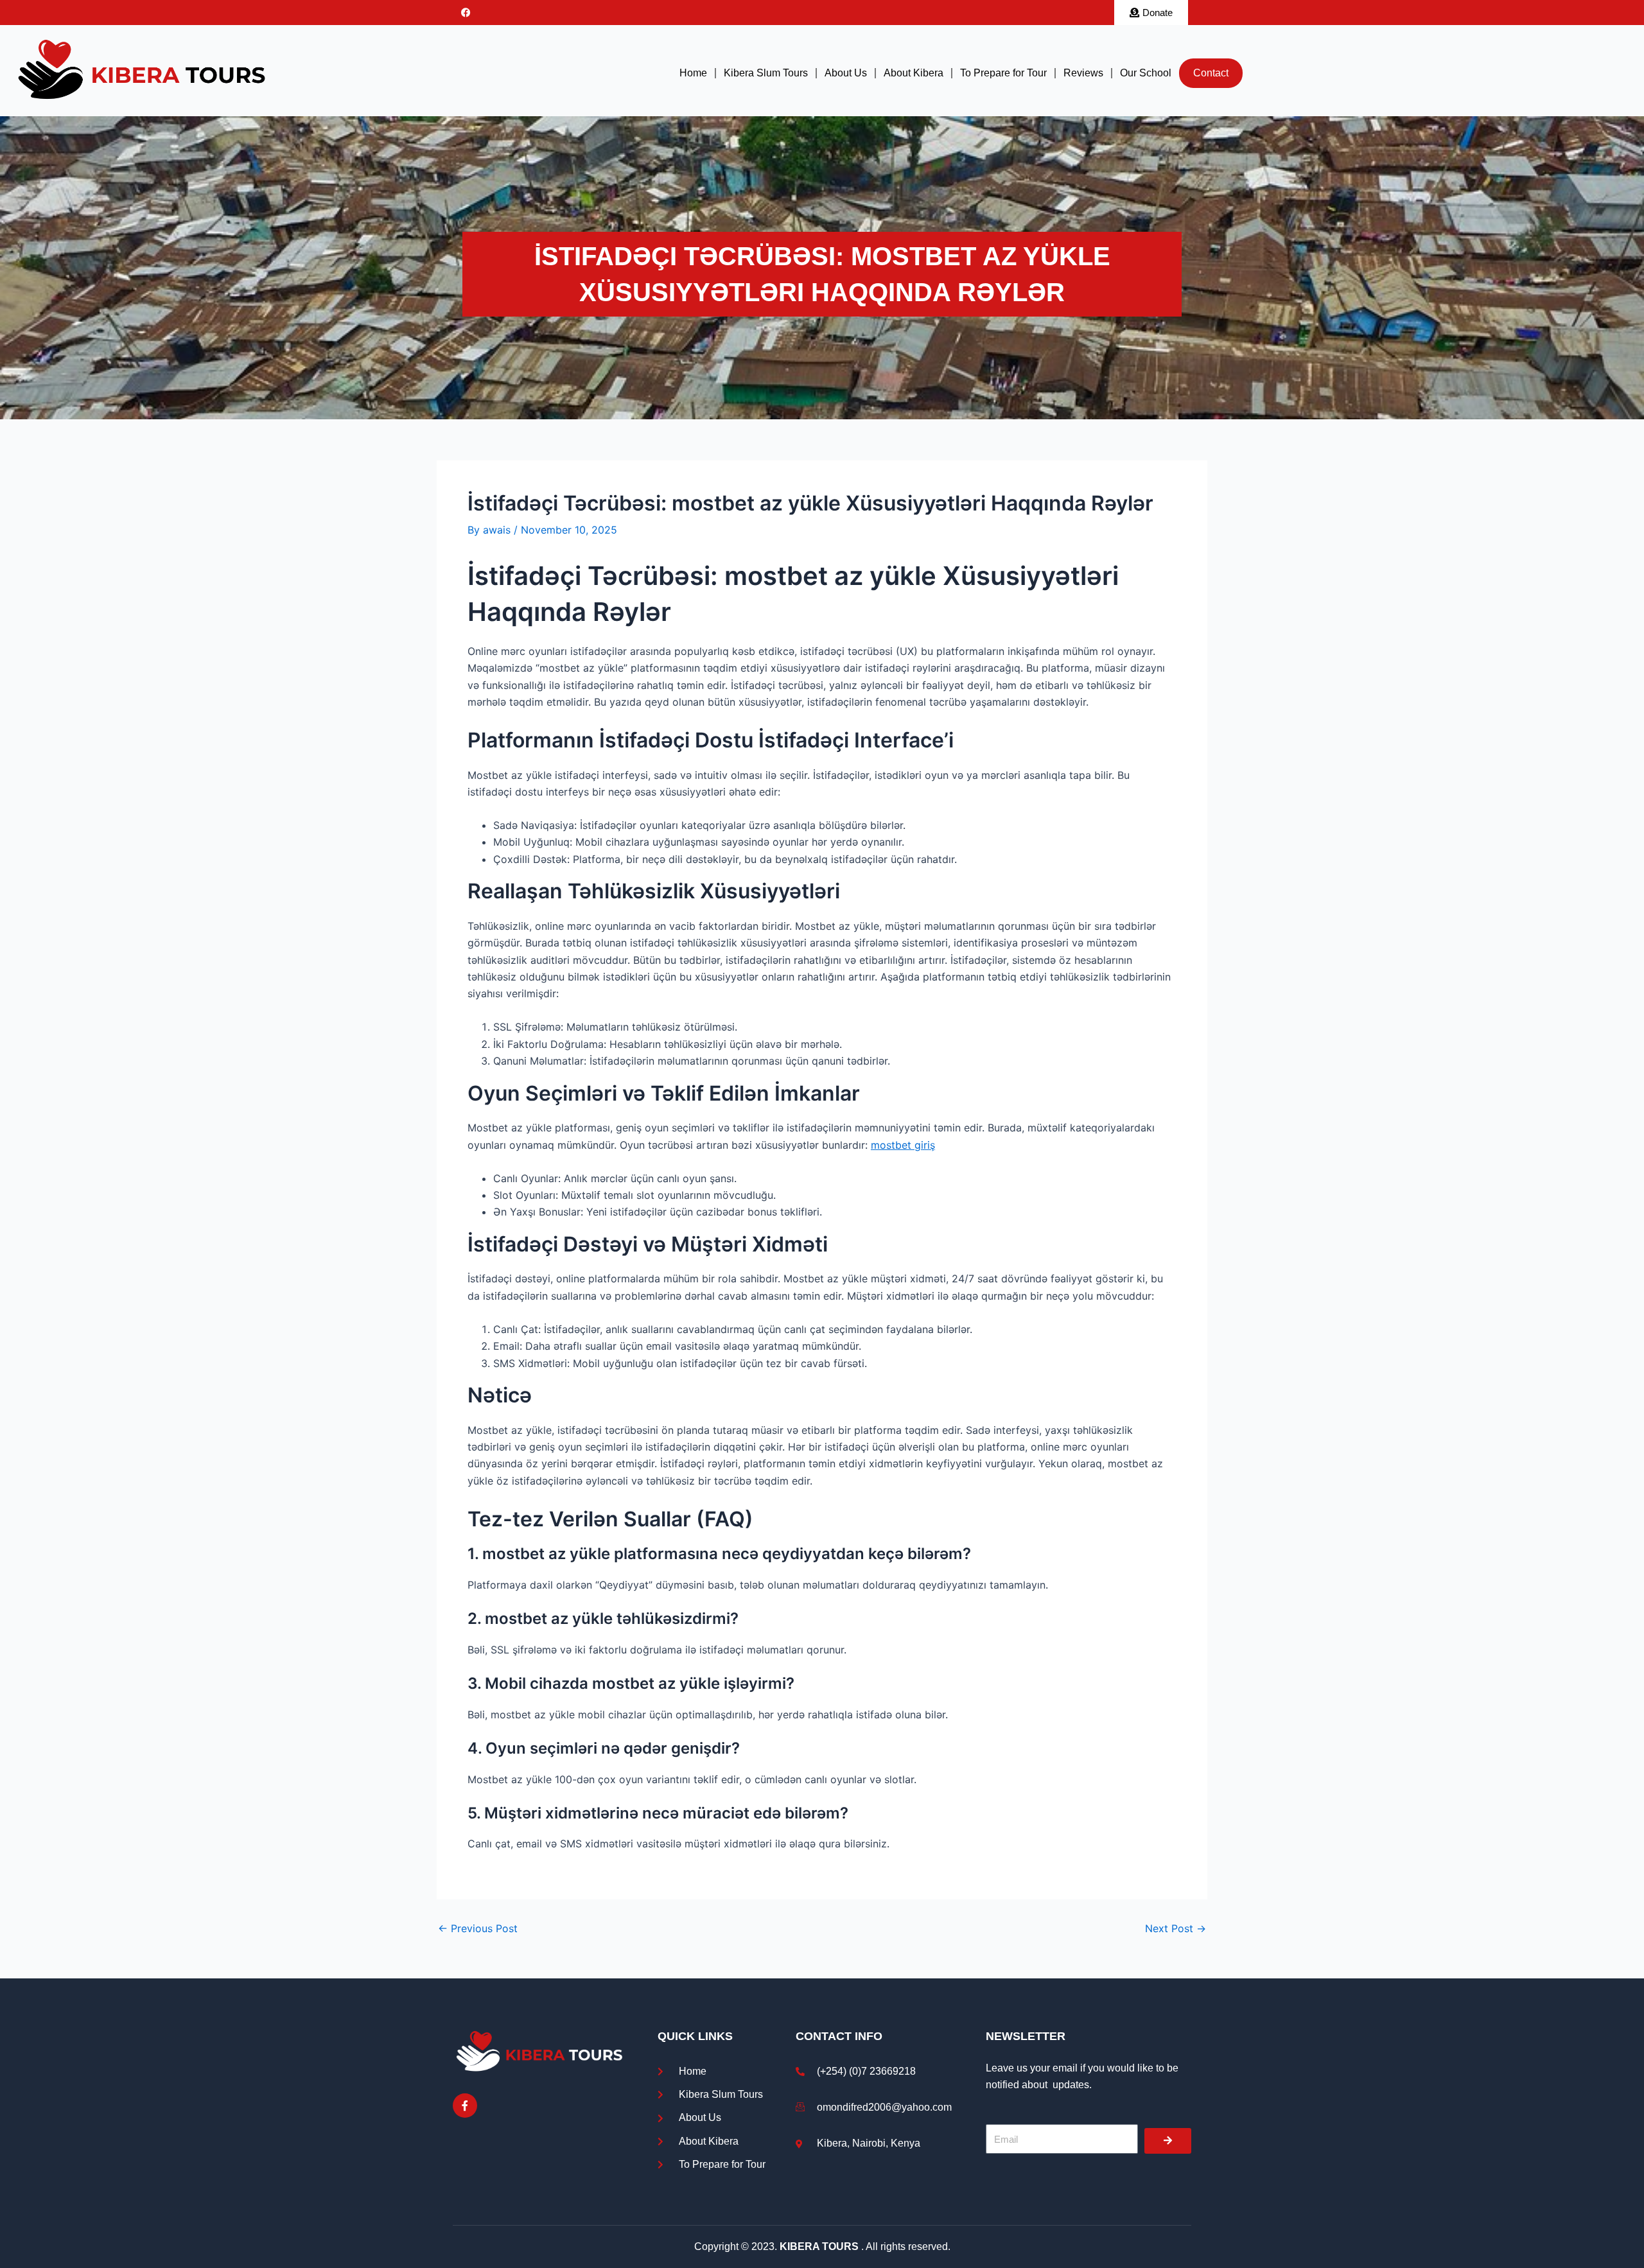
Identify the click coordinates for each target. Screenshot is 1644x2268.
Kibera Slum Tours (766, 73)
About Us (846, 73)
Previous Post (478, 1928)
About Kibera (914, 73)
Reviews (1083, 73)
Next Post (1176, 1928)
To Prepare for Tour (1003, 73)
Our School (1146, 73)
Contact (1211, 73)
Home (693, 73)
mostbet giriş (903, 1145)
